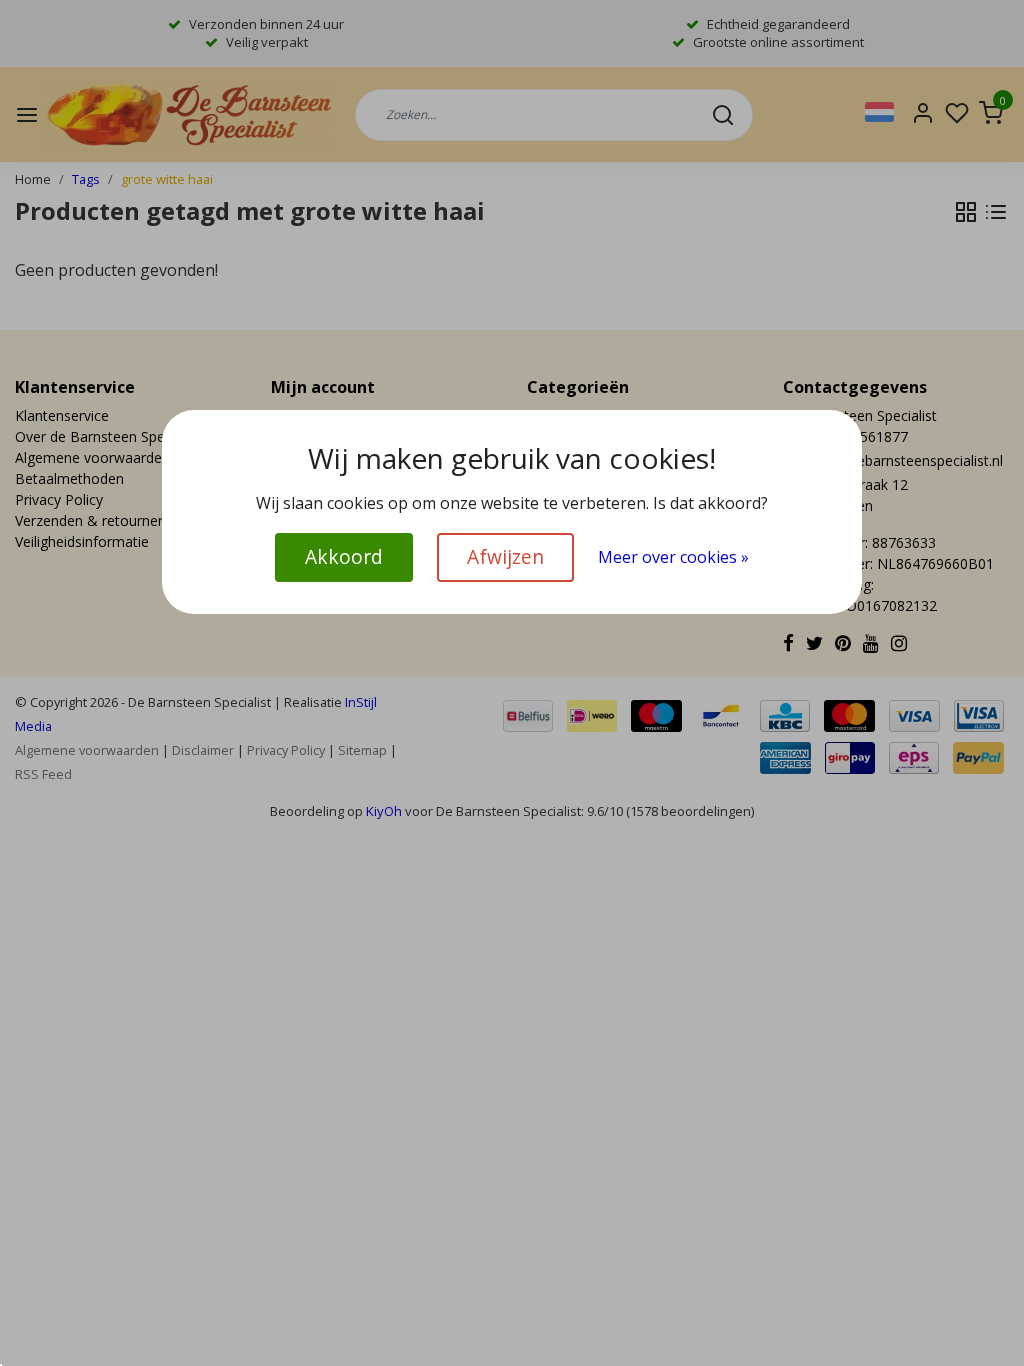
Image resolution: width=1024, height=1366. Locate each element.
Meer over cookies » (673, 557)
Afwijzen (505, 556)
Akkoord (344, 556)
